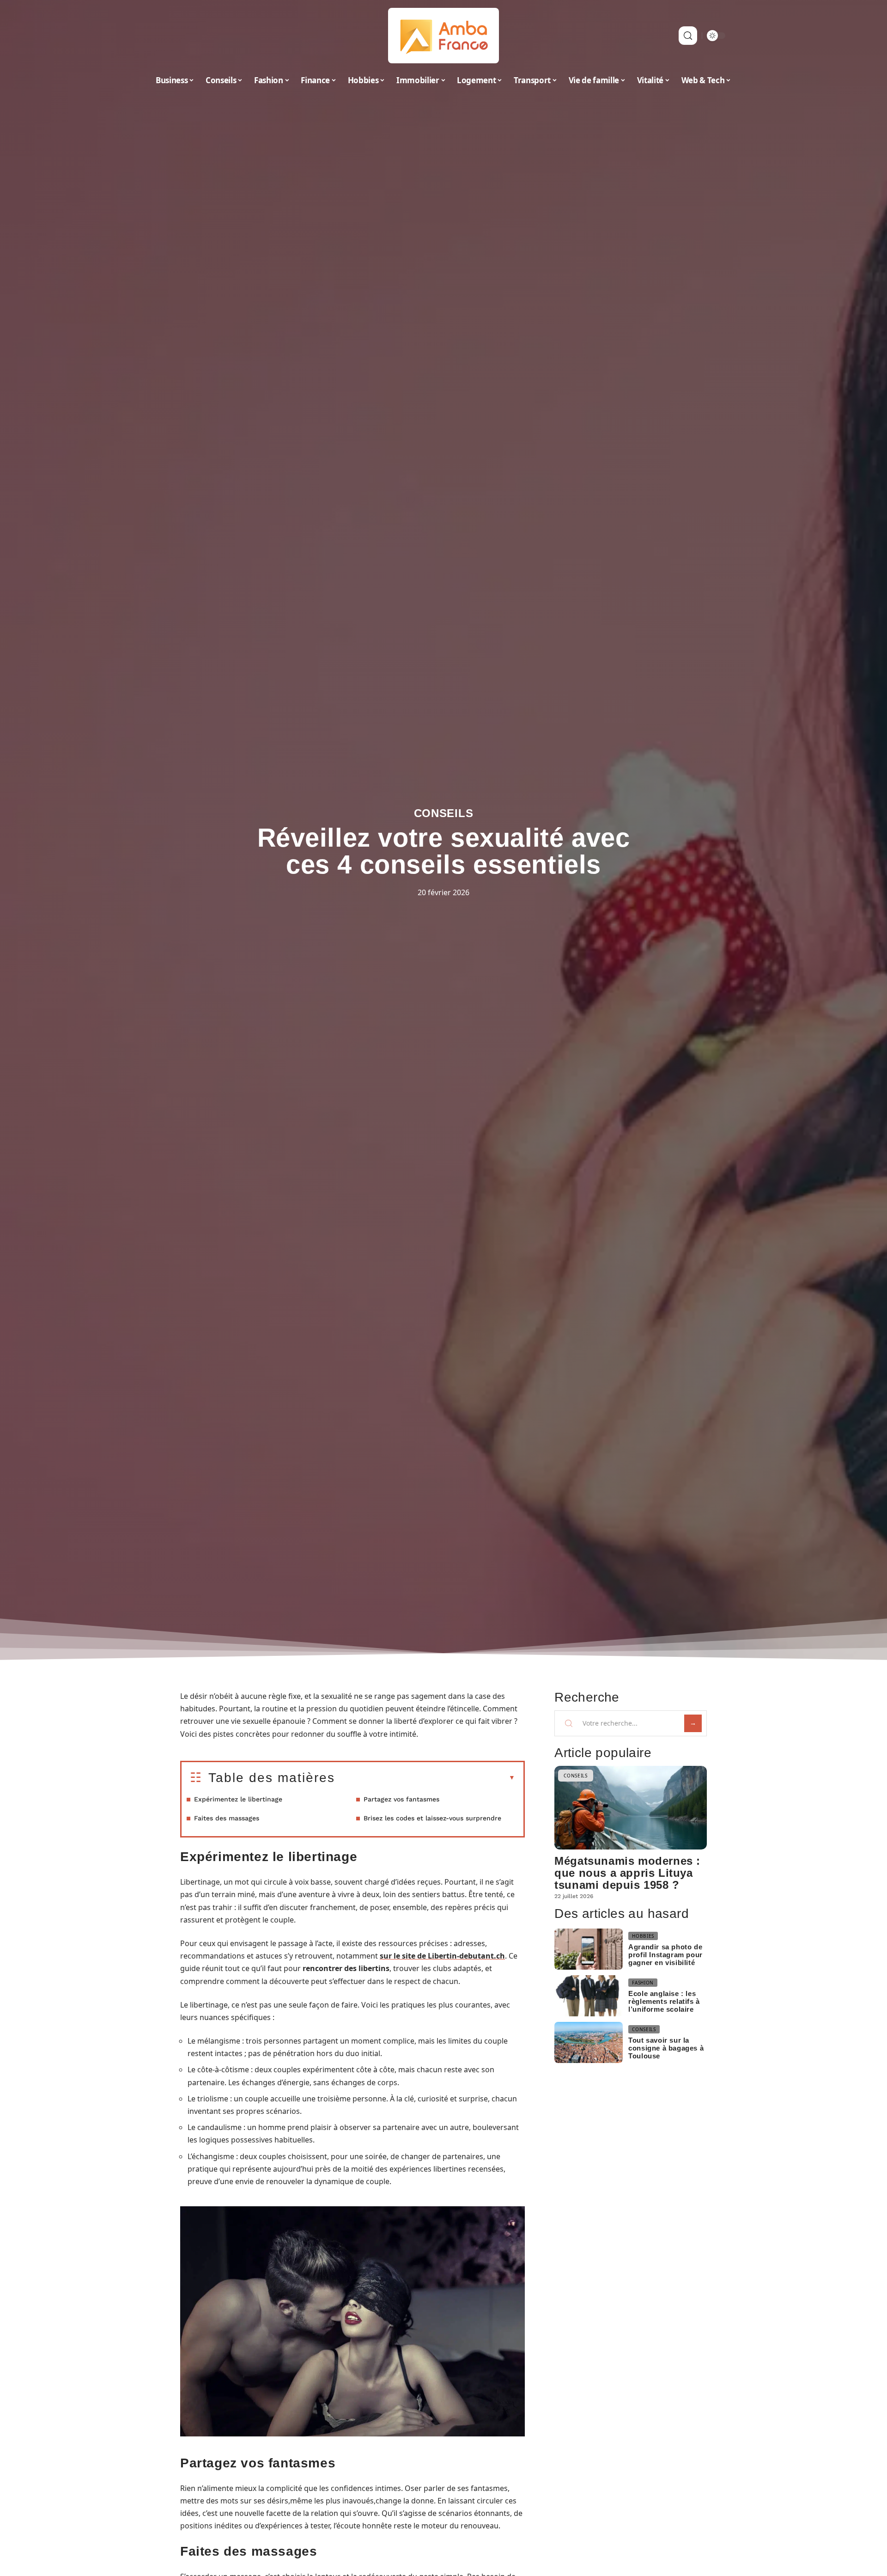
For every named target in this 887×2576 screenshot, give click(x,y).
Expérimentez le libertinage (238, 1799)
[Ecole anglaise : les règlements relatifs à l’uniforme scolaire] (589, 1996)
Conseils (444, 813)
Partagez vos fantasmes (401, 1799)
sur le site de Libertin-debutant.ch (442, 1956)
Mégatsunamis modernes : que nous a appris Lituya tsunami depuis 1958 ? (627, 1873)
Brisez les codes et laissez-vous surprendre (432, 1818)
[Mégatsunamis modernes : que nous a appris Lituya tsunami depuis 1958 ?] (631, 1808)
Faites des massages (227, 1818)
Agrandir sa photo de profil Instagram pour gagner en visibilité (665, 1955)
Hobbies (643, 1936)
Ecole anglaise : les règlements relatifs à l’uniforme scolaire (664, 2001)
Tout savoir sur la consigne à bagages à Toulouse (666, 2048)
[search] (688, 36)
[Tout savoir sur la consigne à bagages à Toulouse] (589, 2042)
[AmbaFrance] (443, 36)
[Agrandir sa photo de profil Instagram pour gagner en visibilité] (589, 1949)
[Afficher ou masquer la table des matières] (425, 1778)
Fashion (643, 1983)
